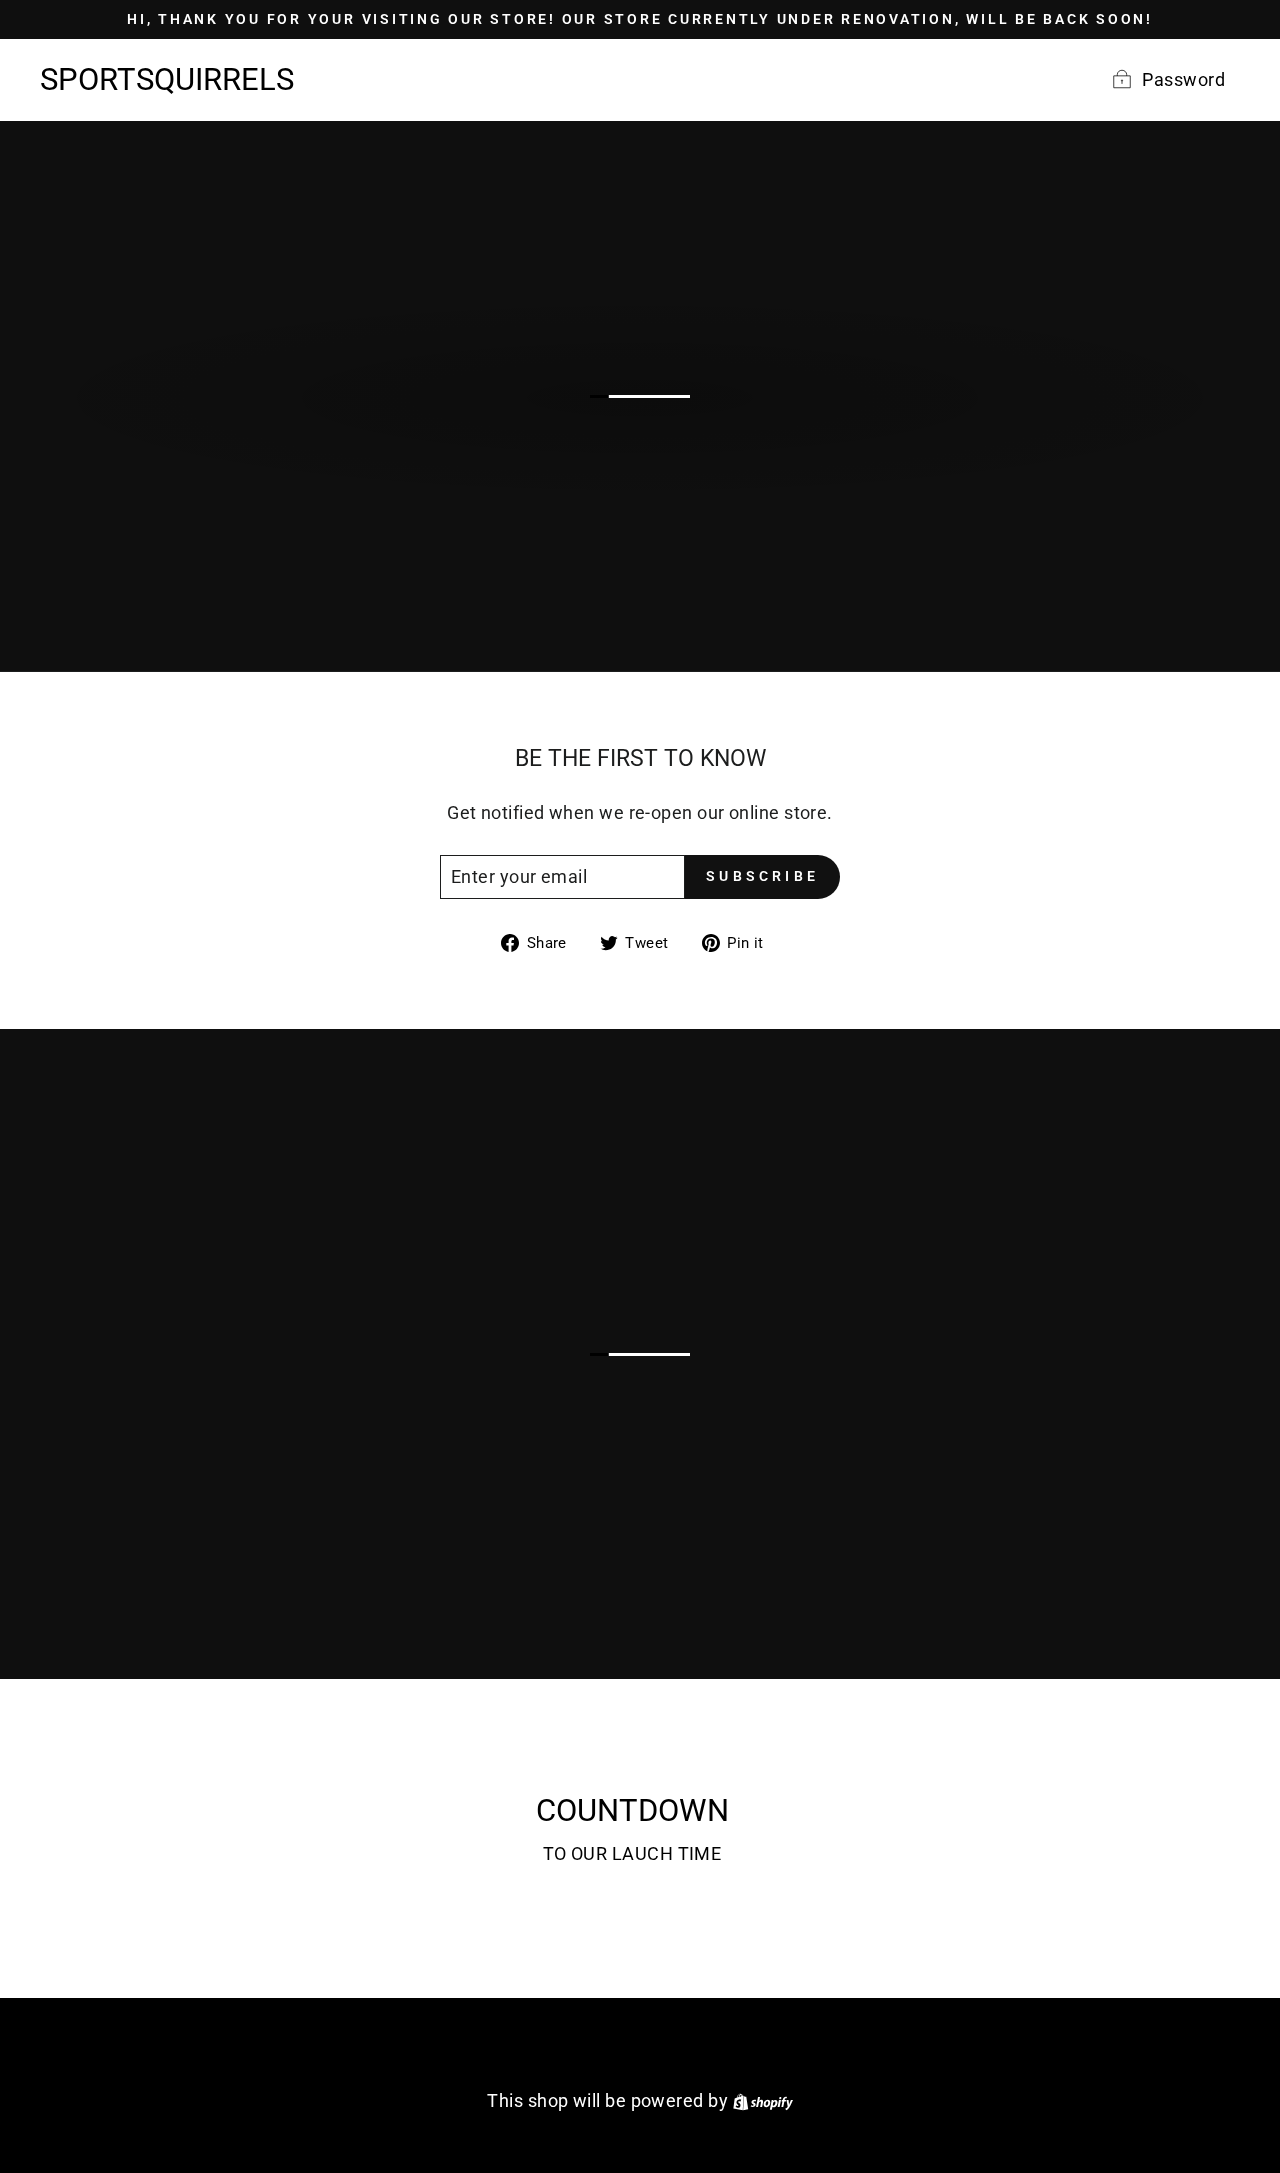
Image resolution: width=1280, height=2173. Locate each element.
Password (1183, 79)
